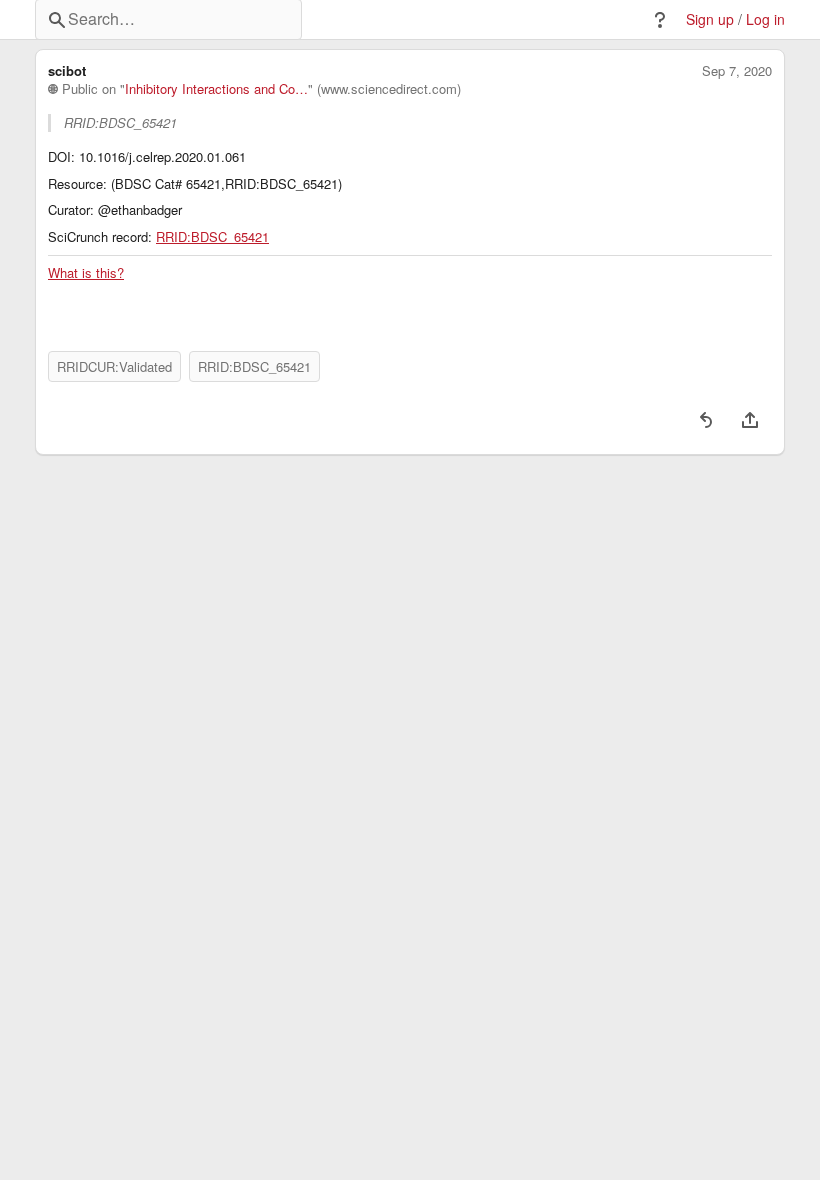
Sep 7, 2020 (737, 71)
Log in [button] (765, 19)
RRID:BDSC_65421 (212, 237)
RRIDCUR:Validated (114, 366)
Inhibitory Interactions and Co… (216, 89)
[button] (660, 20)
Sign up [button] (710, 19)
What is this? (86, 273)
